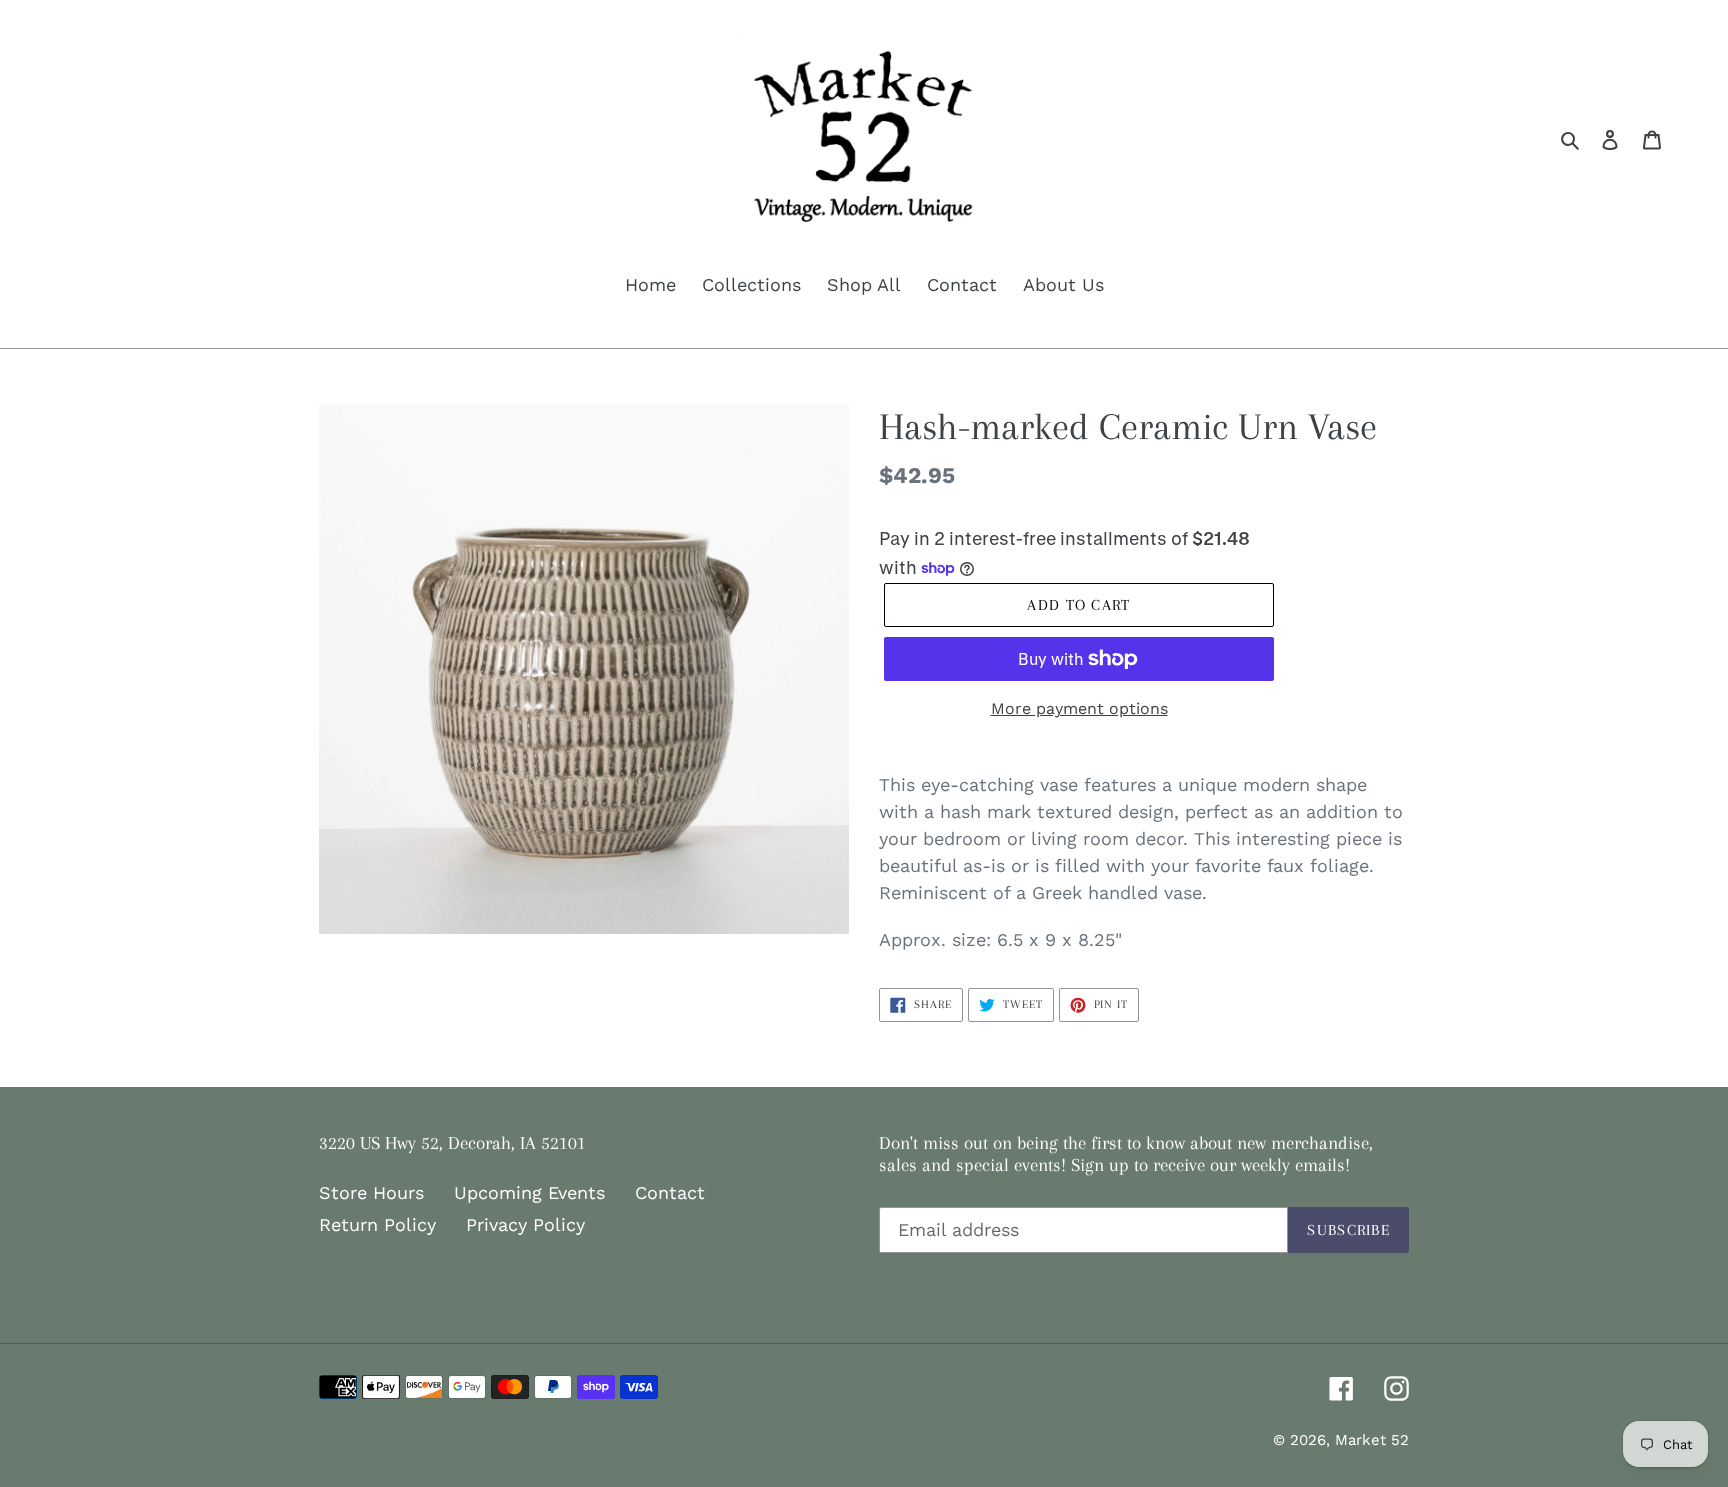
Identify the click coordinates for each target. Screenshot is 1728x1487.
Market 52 (1372, 1440)
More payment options (1079, 708)
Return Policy (377, 1224)
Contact (670, 1192)
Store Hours (371, 1192)
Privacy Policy (525, 1224)
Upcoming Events (529, 1192)
